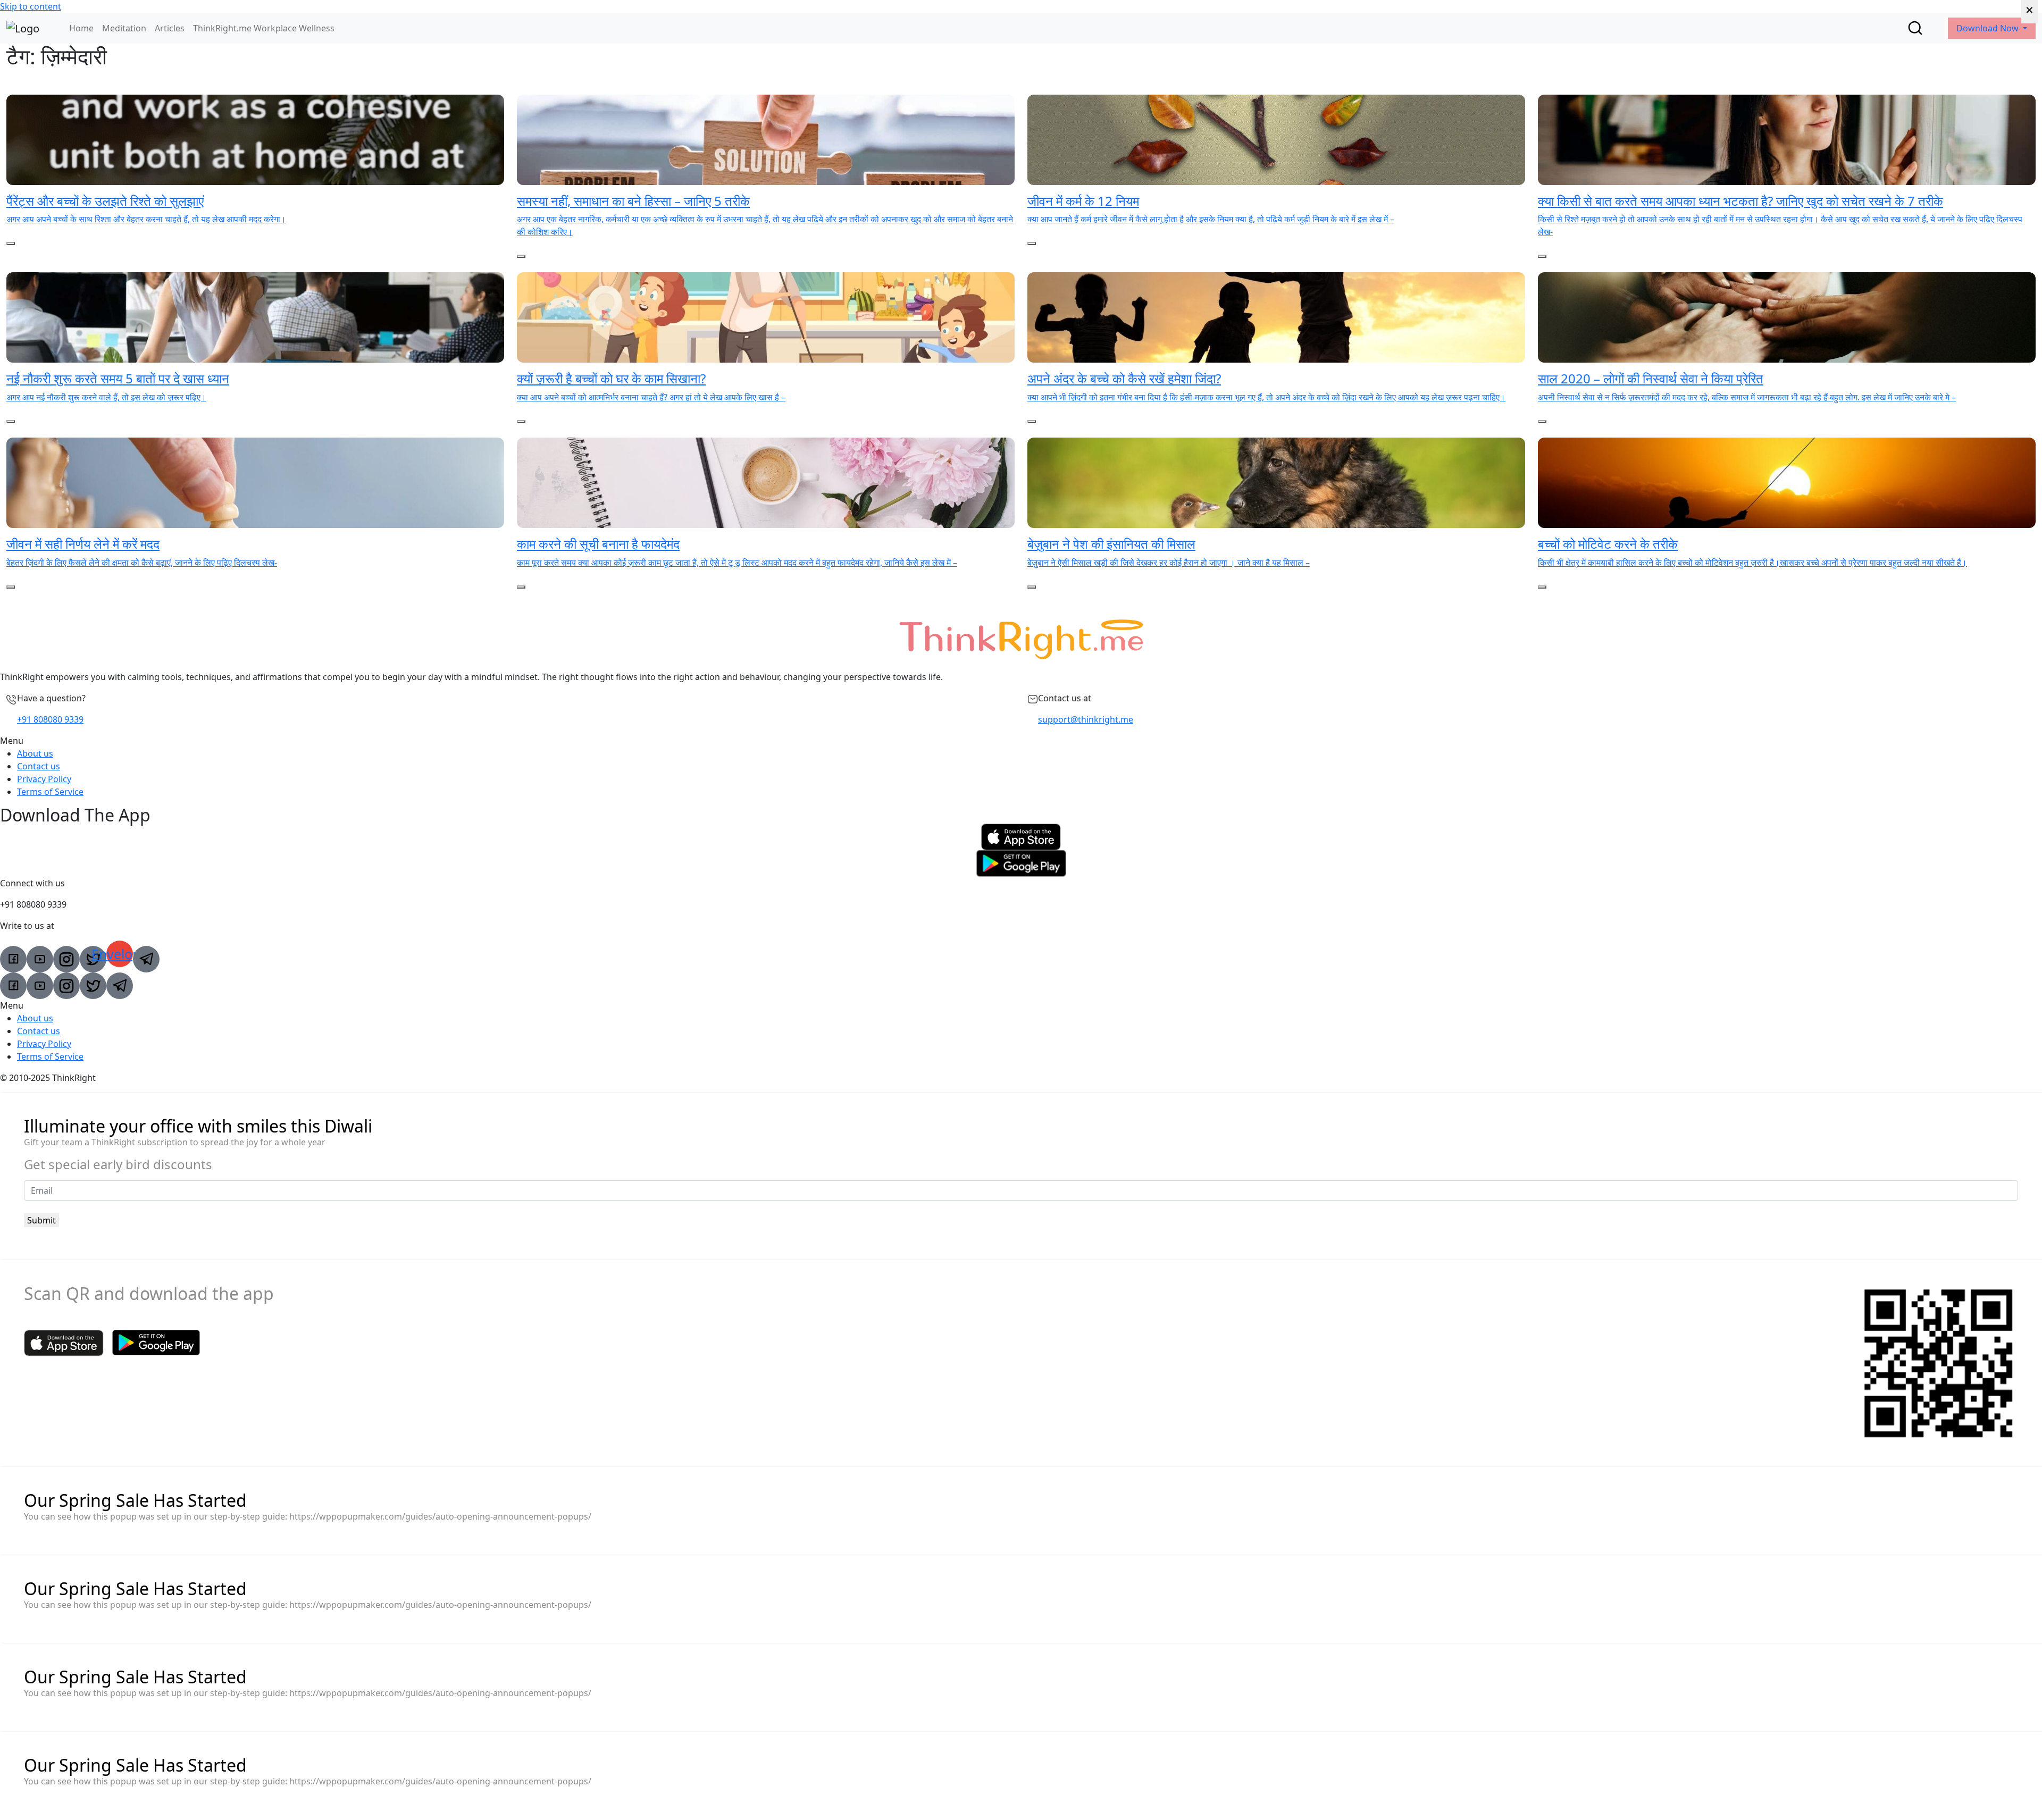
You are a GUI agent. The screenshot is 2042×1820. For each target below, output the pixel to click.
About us (35, 753)
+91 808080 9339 (50, 719)
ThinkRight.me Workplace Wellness (264, 28)
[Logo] (23, 28)
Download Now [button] (1989, 28)
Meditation (124, 28)
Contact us (39, 766)
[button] (1021, 741)
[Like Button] (11, 244)
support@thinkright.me (1086, 719)
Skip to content (31, 6)
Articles (170, 28)
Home (81, 28)
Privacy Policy (44, 779)
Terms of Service (50, 792)
